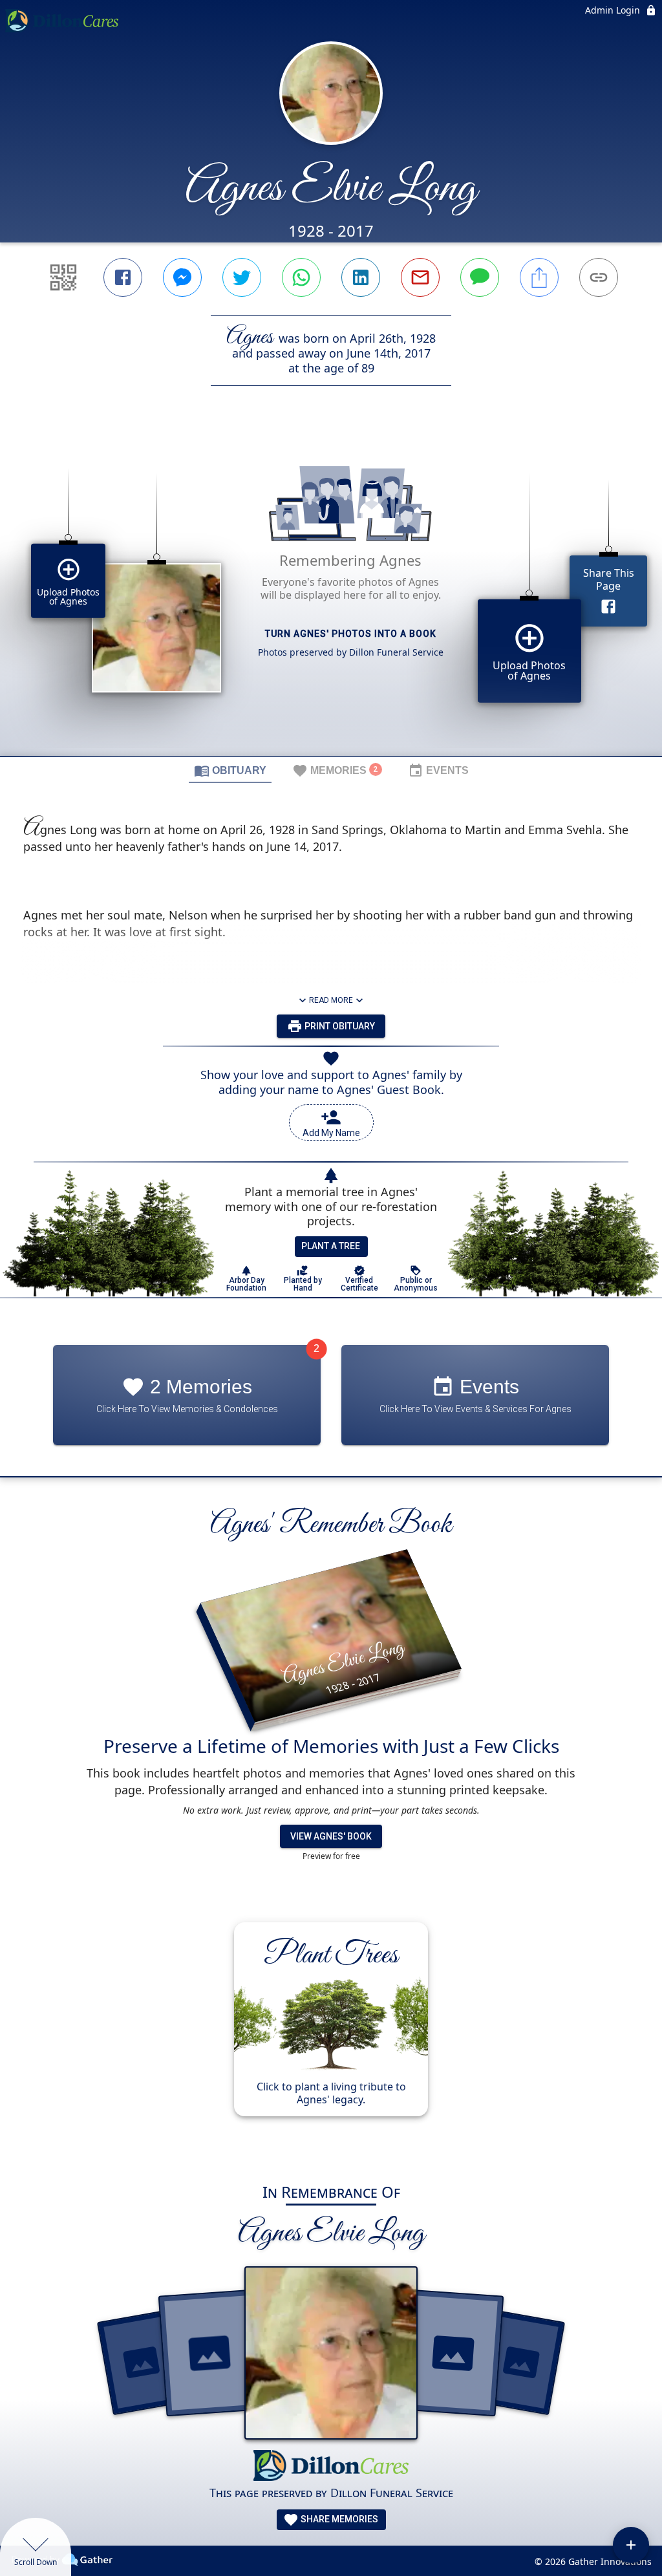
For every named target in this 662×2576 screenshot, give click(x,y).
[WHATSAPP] (301, 277)
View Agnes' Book (331, 1836)
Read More (331, 1000)
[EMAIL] (420, 277)
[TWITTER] (242, 277)
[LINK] (599, 277)
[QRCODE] (63, 277)
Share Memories (338, 2519)
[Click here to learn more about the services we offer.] (331, 2467)
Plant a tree (331, 1246)
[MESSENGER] (182, 277)
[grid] (331, 593)
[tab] (230, 770)
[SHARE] (539, 277)
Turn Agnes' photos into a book (351, 634)
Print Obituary (339, 1026)
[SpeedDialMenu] (631, 2545)
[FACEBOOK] (123, 277)
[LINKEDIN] (361, 277)
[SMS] (480, 277)
